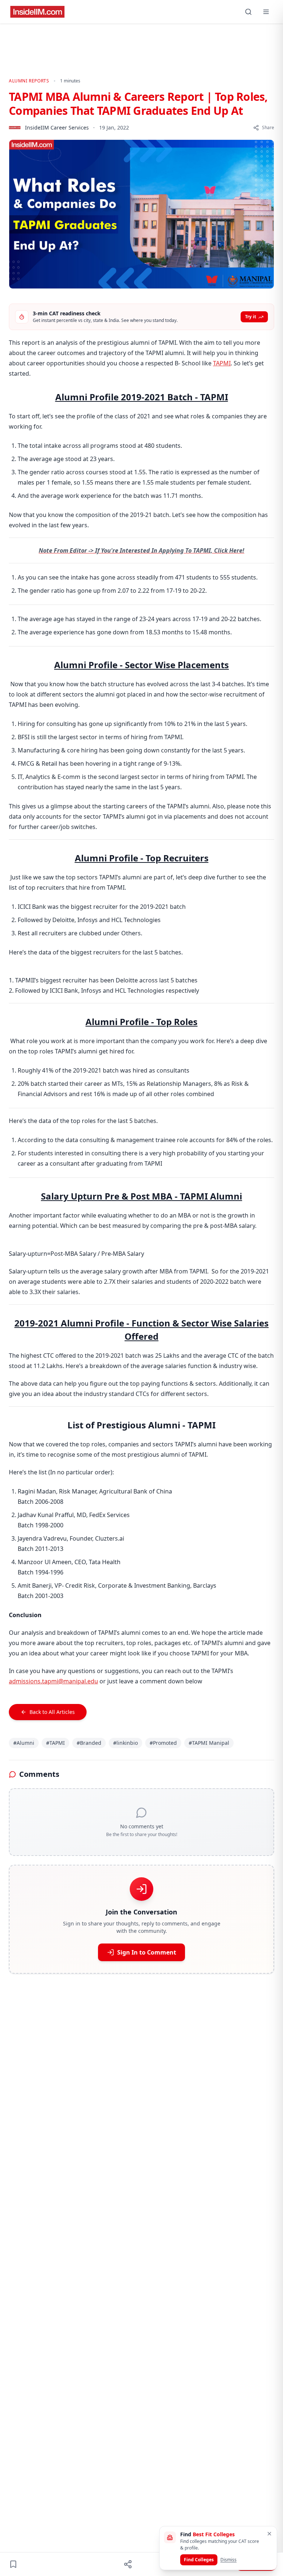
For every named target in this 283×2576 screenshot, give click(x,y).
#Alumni (24, 1743)
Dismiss (228, 2560)
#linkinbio (125, 1743)
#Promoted (163, 1743)
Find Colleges (199, 2560)
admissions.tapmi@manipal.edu (53, 1681)
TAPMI (222, 363)
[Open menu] (266, 12)
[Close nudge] (269, 2534)
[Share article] (128, 2564)
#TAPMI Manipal (209, 1743)
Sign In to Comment (147, 1952)
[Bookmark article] (13, 2564)
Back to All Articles (52, 1712)
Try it (251, 317)
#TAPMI (55, 1743)
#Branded (89, 1743)
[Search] (248, 12)
